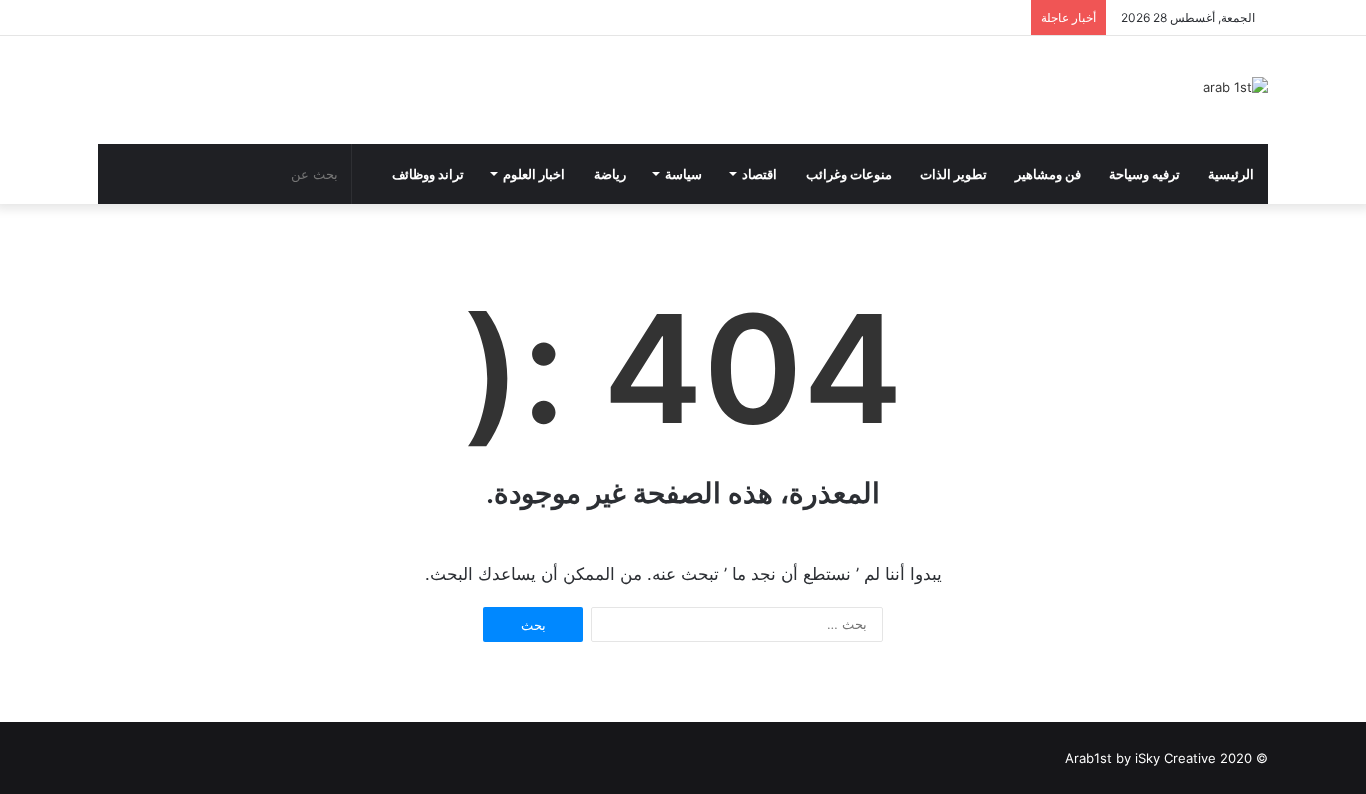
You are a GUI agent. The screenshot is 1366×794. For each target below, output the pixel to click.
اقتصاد (759, 174)
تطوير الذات (953, 174)
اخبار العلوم (534, 174)
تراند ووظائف (428, 174)
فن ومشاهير (1048, 174)
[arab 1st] (1235, 87)
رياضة (610, 174)
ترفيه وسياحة (1144, 174)
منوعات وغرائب (849, 174)
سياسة (683, 174)
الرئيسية (1231, 174)
